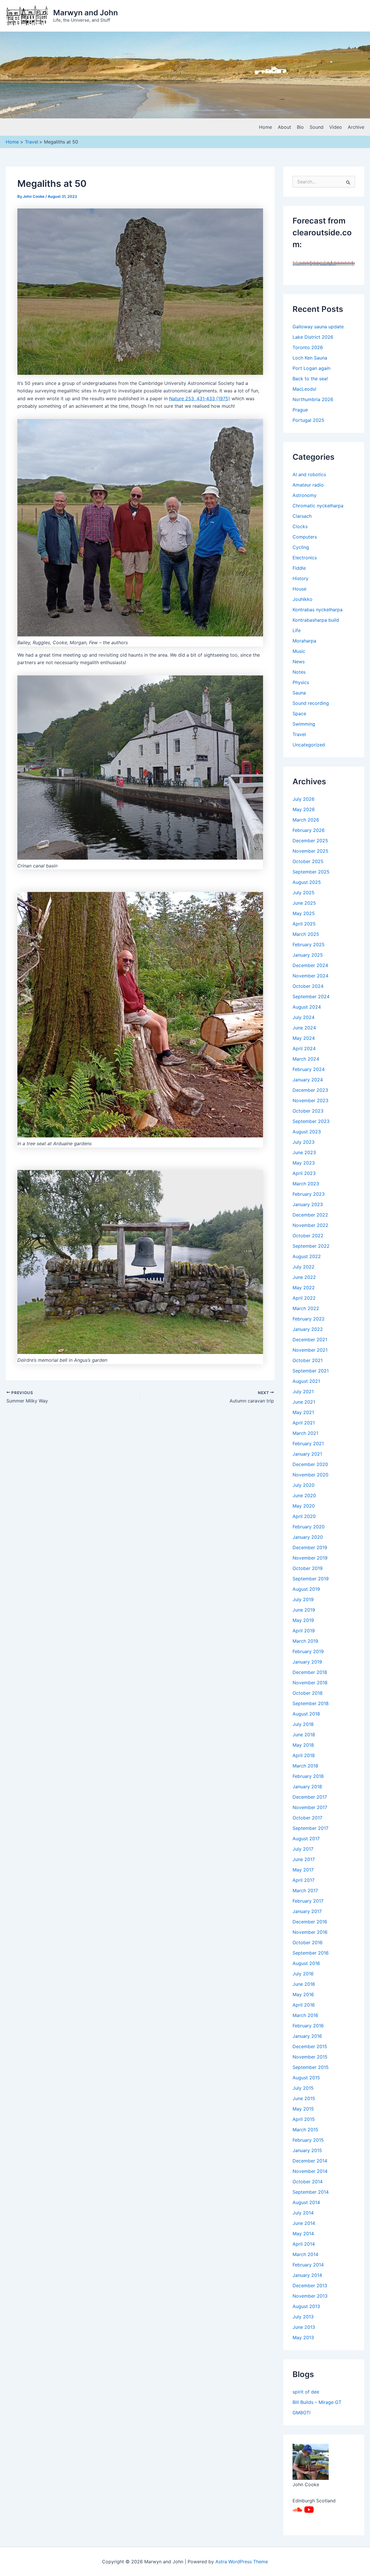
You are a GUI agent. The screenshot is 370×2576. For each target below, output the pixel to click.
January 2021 (307, 1454)
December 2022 (310, 1215)
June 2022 (304, 1277)
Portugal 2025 (308, 420)
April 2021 (304, 1423)
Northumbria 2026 (313, 399)
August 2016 (306, 1963)
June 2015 (304, 2098)
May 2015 (303, 2109)
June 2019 (304, 1610)
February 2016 (308, 2026)
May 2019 (303, 1620)
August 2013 (306, 2306)
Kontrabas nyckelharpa (318, 610)
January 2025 (308, 955)
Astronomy (305, 495)
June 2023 (304, 1152)
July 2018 (303, 1724)
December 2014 (310, 2161)
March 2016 (305, 2015)
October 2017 (307, 1818)
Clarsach (302, 516)
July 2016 (303, 1974)
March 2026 (306, 820)
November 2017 (310, 1807)
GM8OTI (301, 2413)
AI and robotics (309, 474)
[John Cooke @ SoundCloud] (297, 2509)
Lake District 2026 (313, 337)
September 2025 (311, 872)
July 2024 (304, 1017)
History (300, 578)
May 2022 (304, 1288)
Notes (299, 672)
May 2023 (304, 1163)
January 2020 (308, 1537)
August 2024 (307, 1007)
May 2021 (303, 1412)
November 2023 (310, 1100)
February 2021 (308, 1443)
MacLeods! (304, 389)
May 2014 (303, 2234)
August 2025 (307, 882)
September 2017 (310, 1828)
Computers (305, 537)
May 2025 (304, 913)
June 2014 (304, 2223)
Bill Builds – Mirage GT (317, 2402)
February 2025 (309, 945)
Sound (317, 127)
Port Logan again (311, 368)
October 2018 (308, 1693)
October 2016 (308, 1942)
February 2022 (309, 1319)
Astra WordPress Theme (242, 2562)
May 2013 (303, 2337)
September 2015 (311, 2067)
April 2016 (304, 2005)
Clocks (300, 526)
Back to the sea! (310, 379)
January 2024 (308, 1080)
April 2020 (304, 1516)
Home (266, 127)
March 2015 (305, 2130)
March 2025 (306, 934)
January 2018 (307, 1787)
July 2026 (304, 799)
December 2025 (310, 841)
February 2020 (309, 1527)
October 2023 (308, 1111)
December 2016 (310, 1922)
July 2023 (304, 1142)
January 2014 (307, 2275)
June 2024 (304, 1028)
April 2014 (304, 2244)
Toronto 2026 (308, 347)
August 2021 (306, 1381)
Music (299, 651)
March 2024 (306, 1059)
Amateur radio (308, 485)
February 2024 (309, 1069)
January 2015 (307, 2150)
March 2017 (305, 1890)
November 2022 (310, 1225)
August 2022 (307, 1256)
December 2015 (310, 2046)
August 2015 (306, 2078)
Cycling (301, 547)
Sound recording (311, 703)
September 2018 (311, 1703)
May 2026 (304, 809)
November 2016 (310, 1932)
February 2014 (308, 2265)
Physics (301, 682)
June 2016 (304, 1984)
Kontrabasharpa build (316, 620)
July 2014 (303, 2213)
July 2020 (304, 1485)
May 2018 (303, 1745)
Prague (300, 410)
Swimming (304, 724)
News (299, 662)
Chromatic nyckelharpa (318, 506)
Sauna (299, 693)
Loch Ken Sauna (310, 358)
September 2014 (311, 2192)
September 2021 (311, 1371)
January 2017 (307, 1911)
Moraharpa (304, 641)
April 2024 (304, 1048)
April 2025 (304, 924)
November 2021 (310, 1350)
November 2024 (310, 976)
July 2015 (303, 2088)
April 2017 (304, 1880)
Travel (299, 734)
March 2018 (305, 1766)
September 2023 (311, 1121)
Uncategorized (309, 745)
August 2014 (306, 2202)
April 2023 (304, 1173)
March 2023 (306, 1184)
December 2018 (310, 1672)
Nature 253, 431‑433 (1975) (200, 398)
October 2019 (308, 1568)
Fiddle (299, 568)
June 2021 (304, 1402)
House (299, 589)
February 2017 (308, 1901)
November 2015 (310, 2057)
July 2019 (303, 1599)
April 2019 (304, 1631)
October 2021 (308, 1360)
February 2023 (309, 1194)
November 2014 (310, 2171)
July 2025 (304, 893)
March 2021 (305, 1433)
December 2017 (310, 1797)
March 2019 (305, 1641)
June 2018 (304, 1735)
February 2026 (309, 830)
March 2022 (306, 1308)
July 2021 (303, 1392)
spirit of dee (306, 2392)
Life (297, 630)
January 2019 (307, 1662)
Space (299, 714)
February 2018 (308, 1776)
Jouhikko (303, 599)
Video (336, 127)
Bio (300, 127)
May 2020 (304, 1506)
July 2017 (303, 1849)
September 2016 (311, 1953)
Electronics (305, 558)
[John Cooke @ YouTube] (309, 2509)
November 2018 (310, 1683)
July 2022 (304, 1267)
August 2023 (307, 1132)
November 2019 (310, 1558)
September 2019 (311, 1579)
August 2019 (306, 1589)
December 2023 (310, 1090)
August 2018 (306, 1714)
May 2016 (303, 1994)
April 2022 (304, 1298)
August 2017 (306, 1839)
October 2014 (308, 2182)
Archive (356, 127)
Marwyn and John (86, 13)
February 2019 (308, 1651)
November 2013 (310, 2296)
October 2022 (308, 1236)
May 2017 (303, 1870)
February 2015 (308, 2140)
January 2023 (308, 1204)
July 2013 (303, 2317)
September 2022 (311, 1246)
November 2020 (310, 1475)
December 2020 (310, 1464)
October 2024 (308, 986)
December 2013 (310, 2286)
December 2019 (310, 1547)
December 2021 (310, 1340)
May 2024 (304, 1038)
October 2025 (308, 861)
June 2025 (304, 903)
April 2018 (304, 1755)
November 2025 (310, 851)
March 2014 (305, 2254)
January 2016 (307, 2036)
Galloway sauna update (318, 327)
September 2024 (311, 996)
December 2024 (310, 965)
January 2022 (308, 1329)
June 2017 (304, 1859)
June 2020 (304, 1495)
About (284, 127)
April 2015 (304, 2119)
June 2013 (304, 2327)
